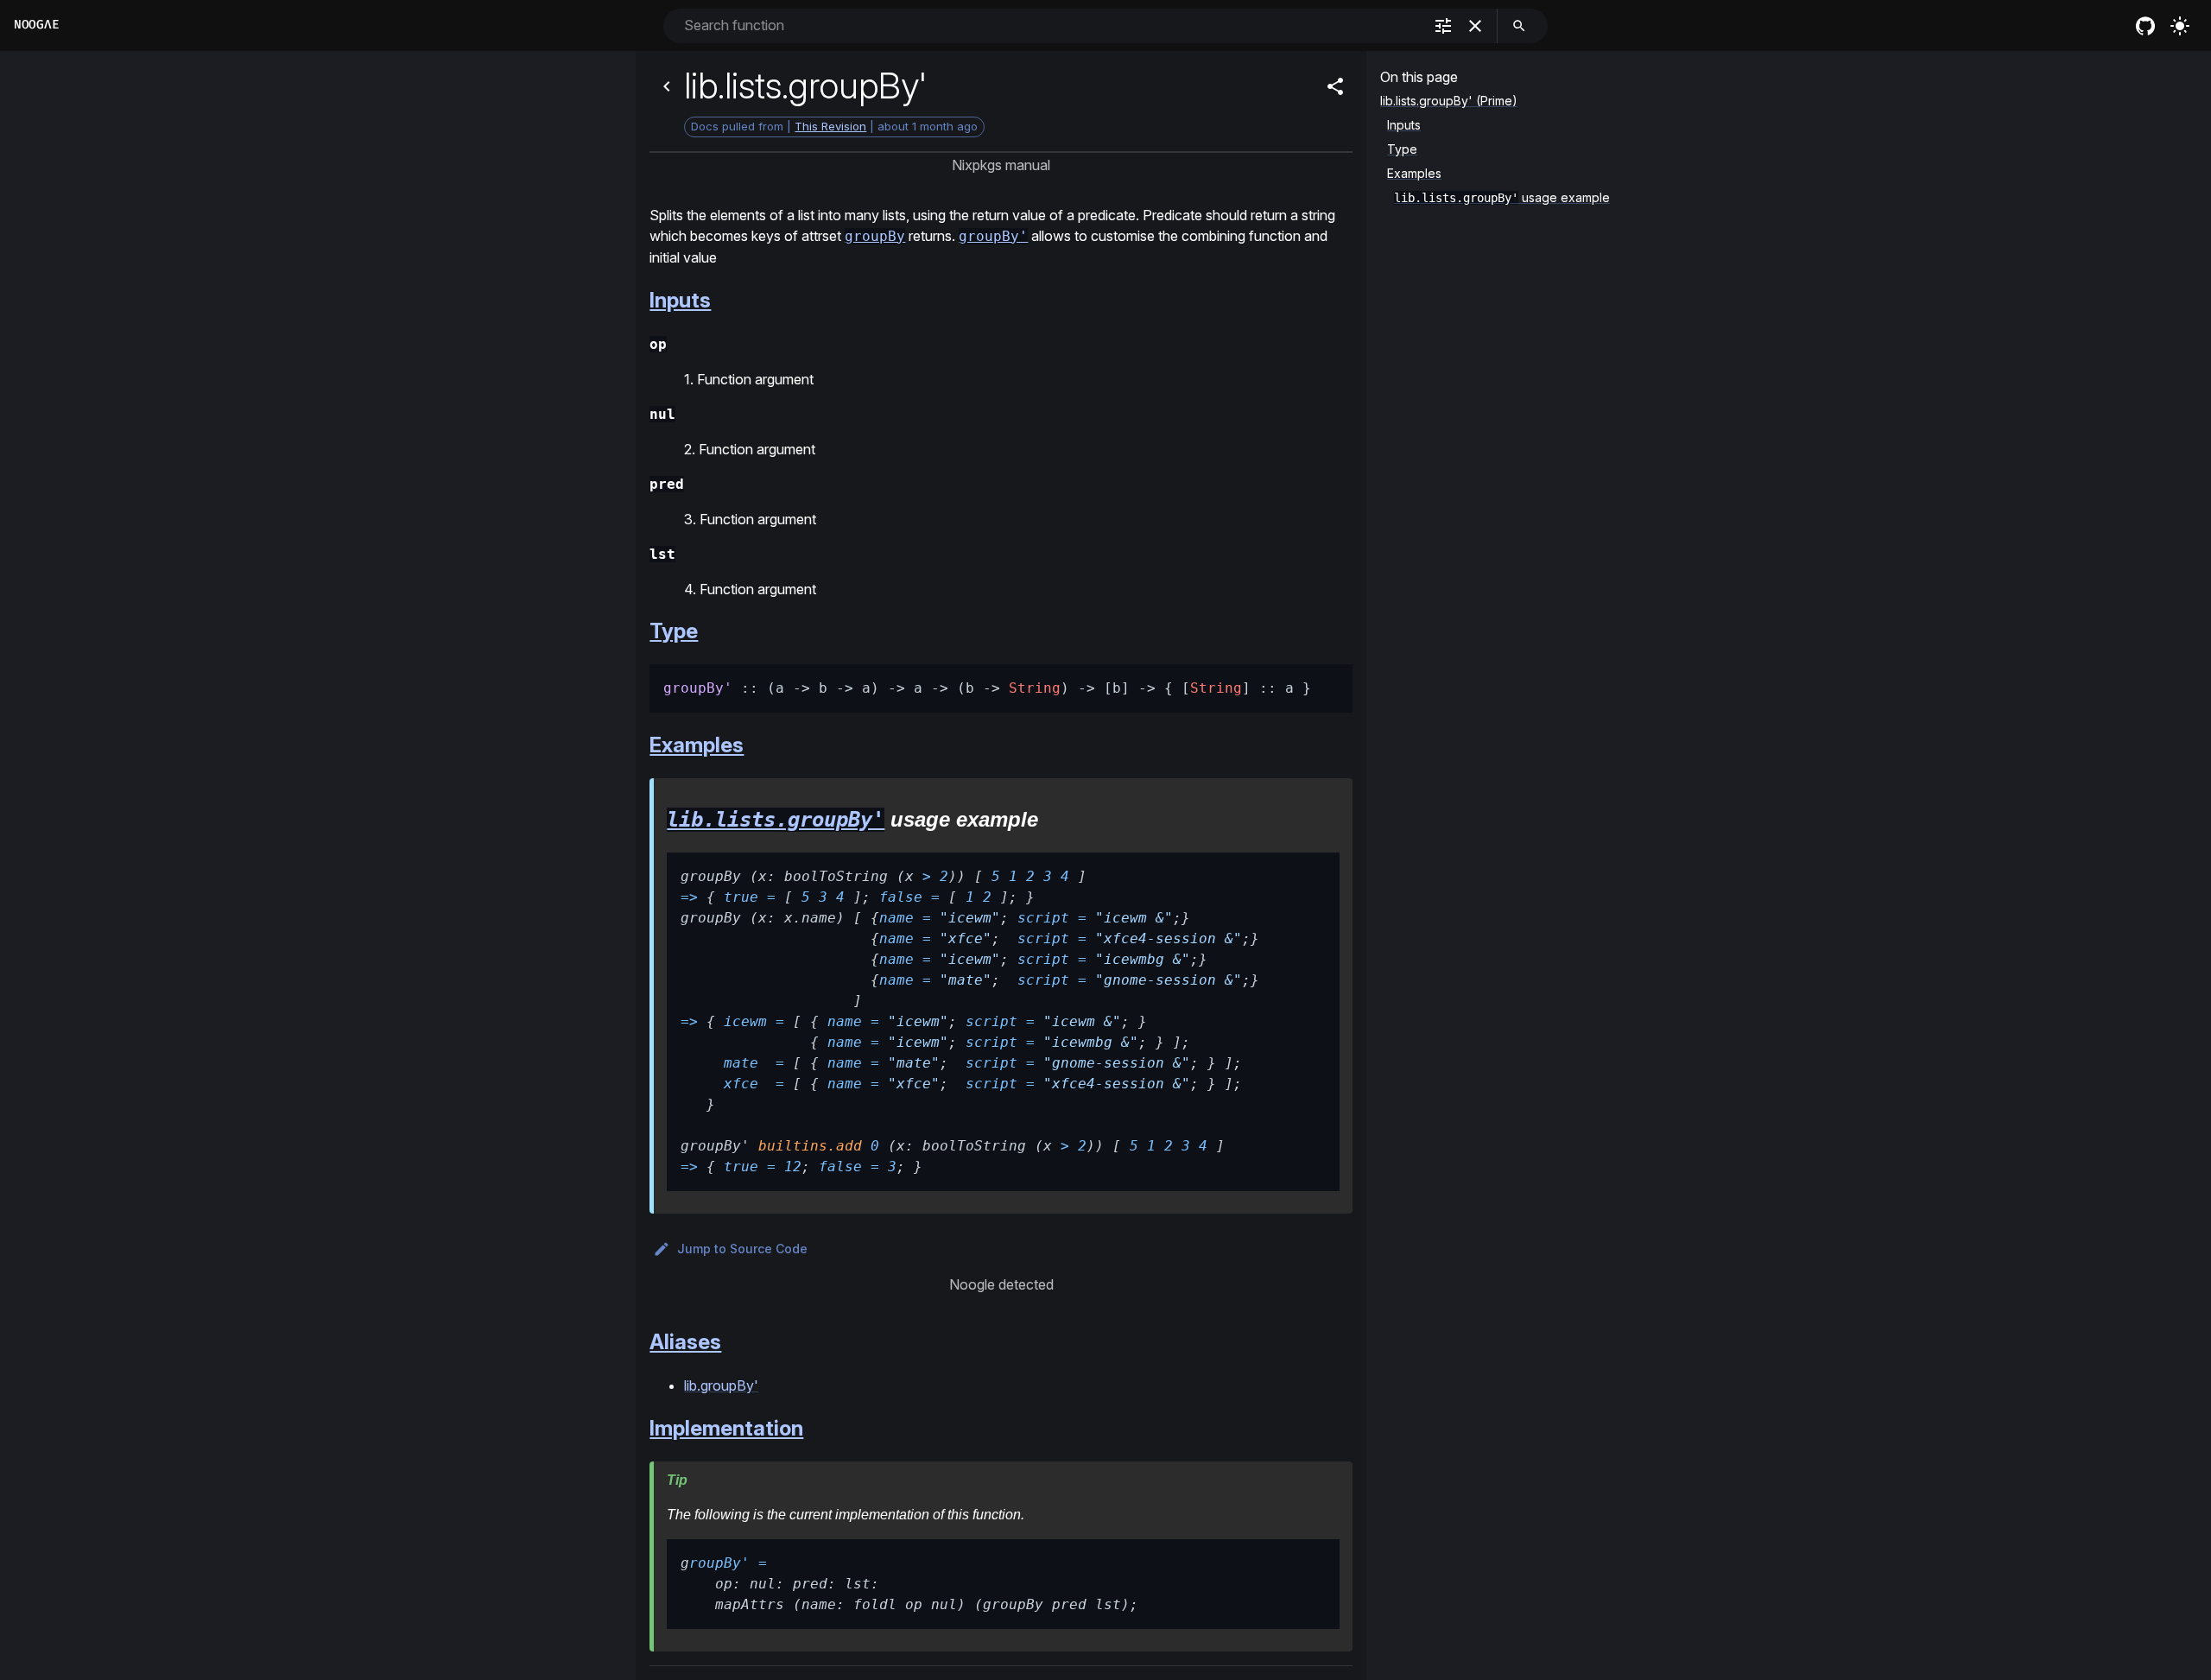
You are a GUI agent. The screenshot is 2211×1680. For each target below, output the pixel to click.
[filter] (1443, 26)
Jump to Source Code (742, 1249)
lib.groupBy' (721, 1385)
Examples (697, 745)
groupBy (875, 236)
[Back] (667, 86)
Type (674, 631)
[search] (1519, 26)
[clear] (1475, 26)
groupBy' (993, 236)
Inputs (680, 300)
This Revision (830, 126)
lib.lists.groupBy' (776, 820)
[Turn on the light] (2180, 26)
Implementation (726, 1428)
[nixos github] (2145, 26)
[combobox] (1052, 25)
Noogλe (36, 25)
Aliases (685, 1342)
